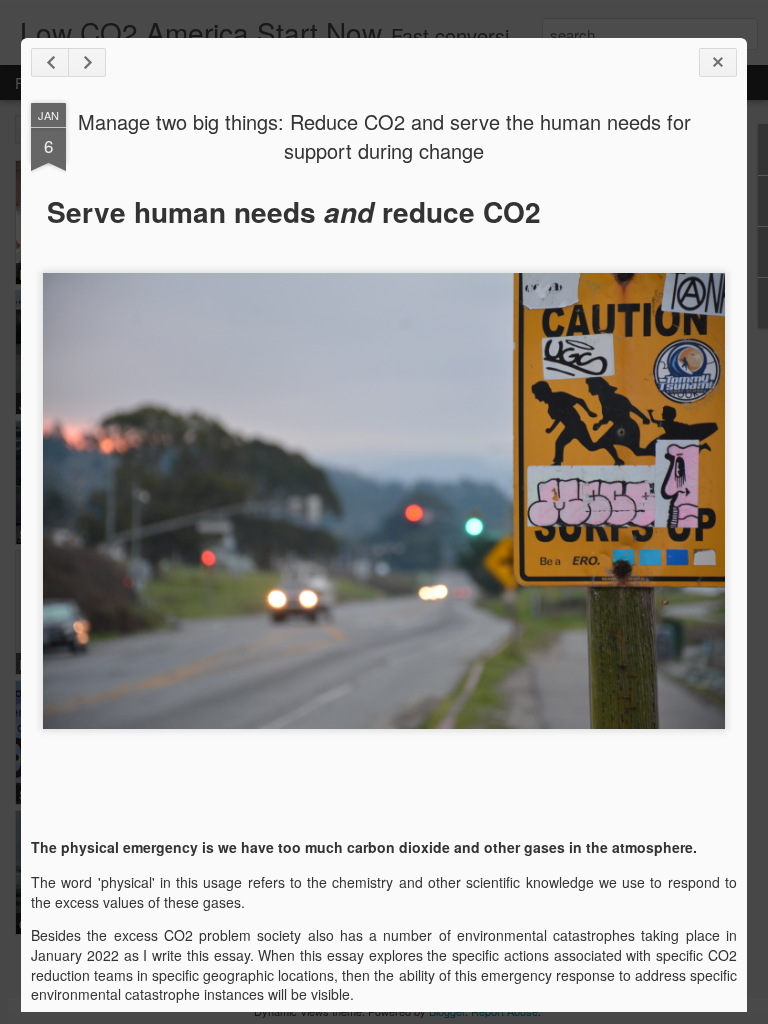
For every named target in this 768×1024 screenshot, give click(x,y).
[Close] (718, 62)
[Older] (87, 62)
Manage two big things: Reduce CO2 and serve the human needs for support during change (384, 136)
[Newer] (50, 62)
